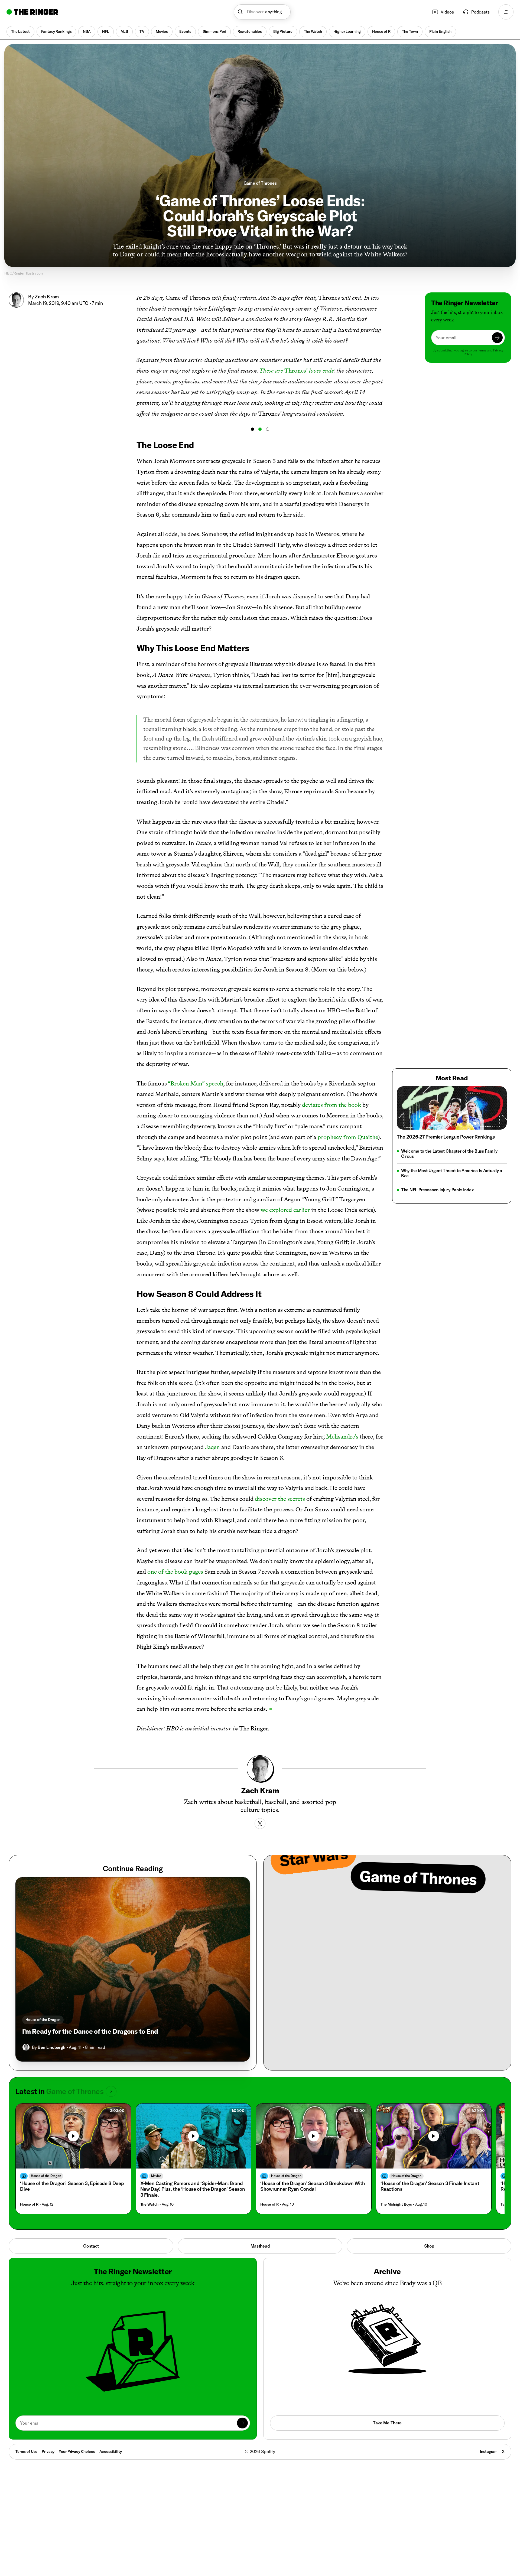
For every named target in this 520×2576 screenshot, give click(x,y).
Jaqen (212, 1447)
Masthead (260, 2246)
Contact (91, 2246)
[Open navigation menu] (506, 12)
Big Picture (283, 31)
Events (185, 31)
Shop (429, 2246)
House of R (381, 31)
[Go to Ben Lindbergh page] (26, 2047)
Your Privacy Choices (77, 2452)
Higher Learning (347, 31)
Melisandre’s (342, 1437)
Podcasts (480, 12)
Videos (447, 12)
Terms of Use (26, 2451)
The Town (410, 31)
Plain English (440, 31)
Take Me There (387, 2423)
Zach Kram (47, 297)
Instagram (489, 2451)
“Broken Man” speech (196, 1083)
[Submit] (497, 338)
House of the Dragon (43, 2020)
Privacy (48, 2451)
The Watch (313, 31)
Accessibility (111, 2451)
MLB (124, 31)
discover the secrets (280, 1499)
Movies (162, 31)
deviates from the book (331, 1105)
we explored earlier (285, 1210)
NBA (87, 31)
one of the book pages (175, 1572)
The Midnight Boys (396, 2204)
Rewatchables (250, 31)
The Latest (20, 31)
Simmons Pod (214, 31)
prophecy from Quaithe (348, 1137)
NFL (106, 31)
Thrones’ (296, 371)
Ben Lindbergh (51, 2047)
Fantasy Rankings (56, 31)
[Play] (73, 2136)
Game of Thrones (260, 183)
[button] (262, 12)
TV (142, 31)
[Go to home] (32, 12)
